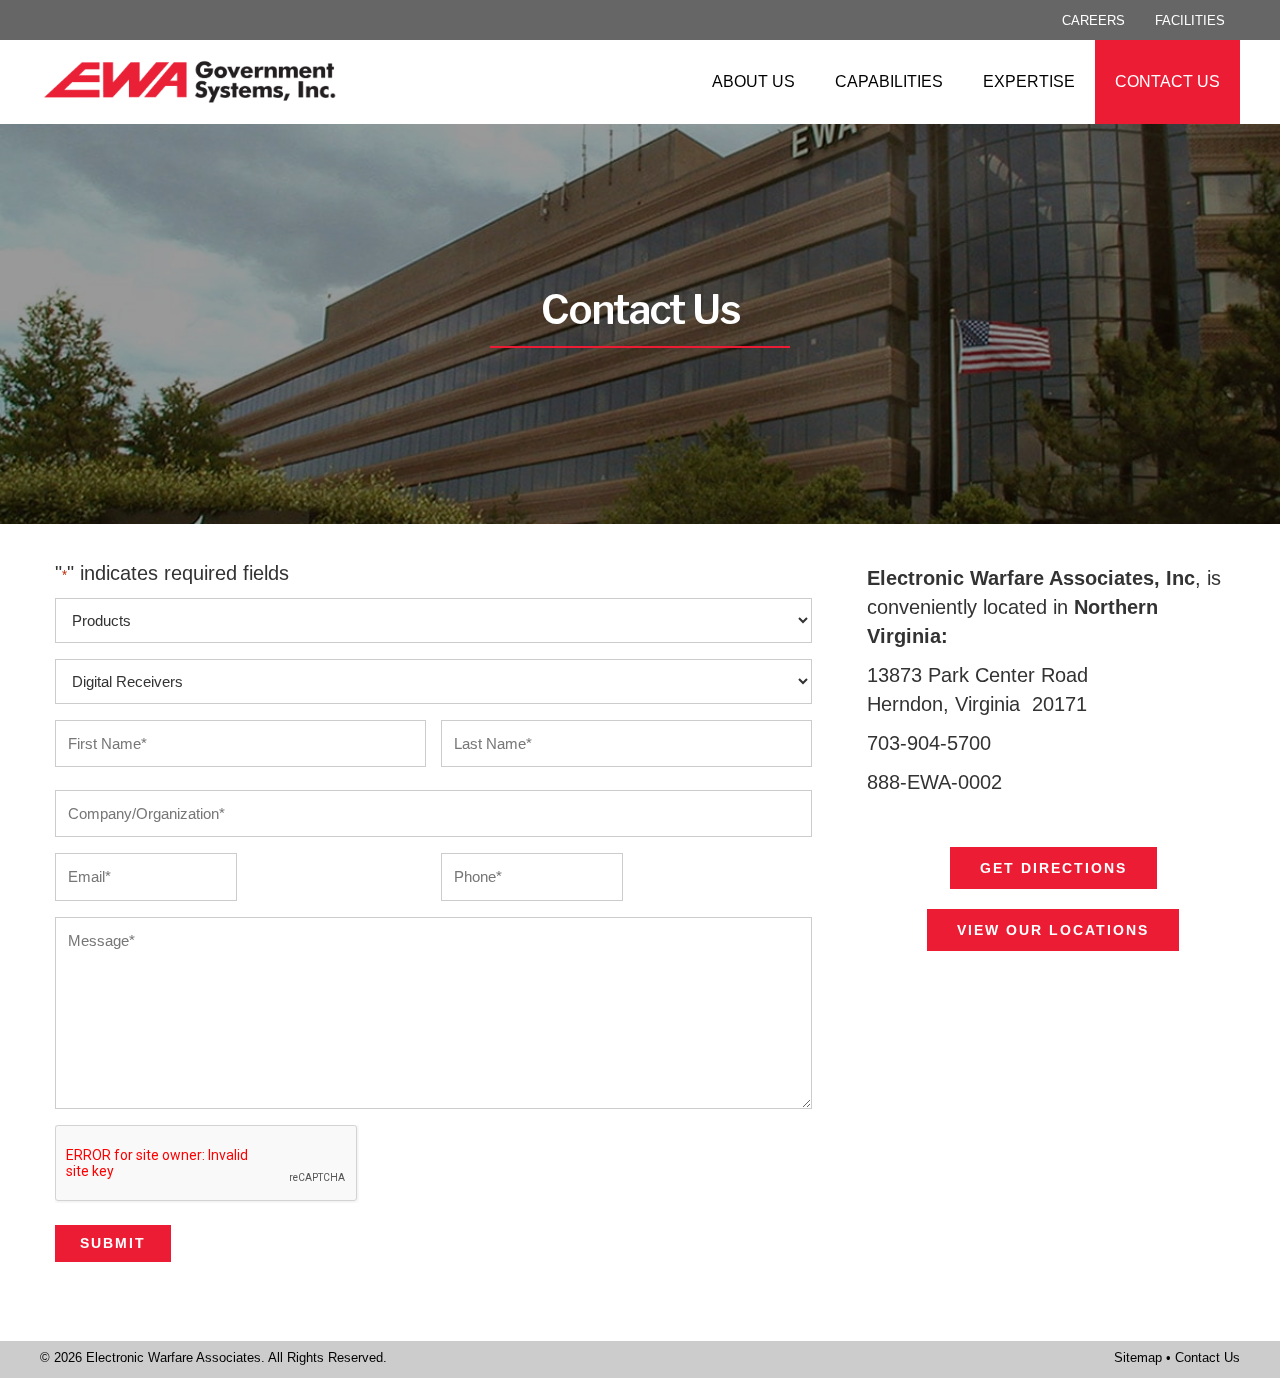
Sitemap (1138, 1357)
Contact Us (1207, 1357)
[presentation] (207, 1164)
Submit (113, 1243)
